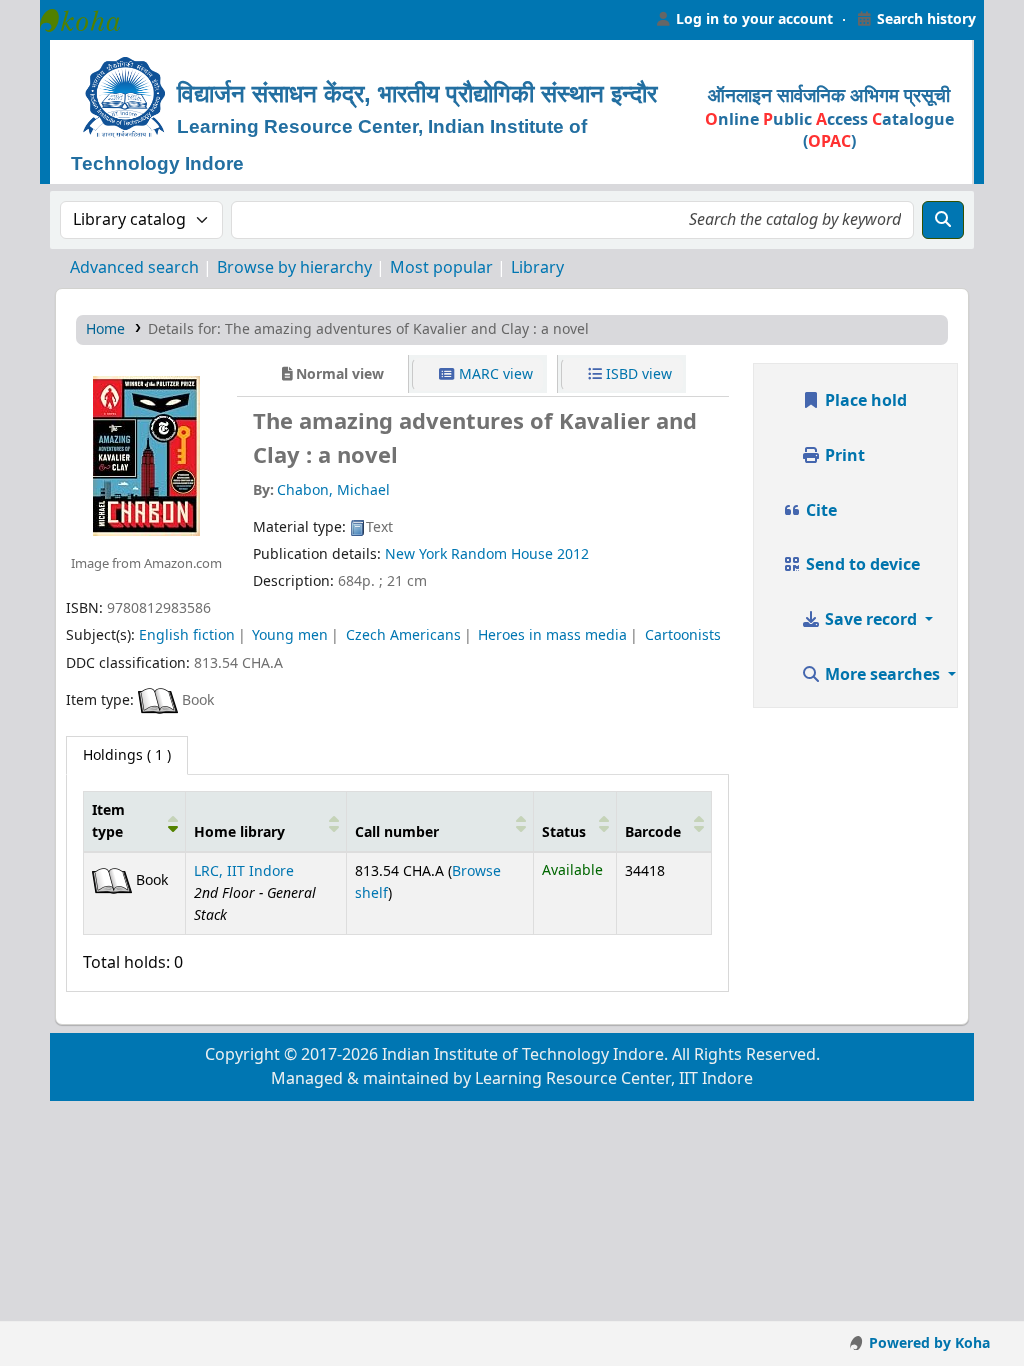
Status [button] (564, 832)
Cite (819, 511)
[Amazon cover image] (146, 456)
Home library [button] (239, 832)
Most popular (441, 268)
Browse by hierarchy (294, 268)
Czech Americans (403, 635)
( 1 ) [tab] (127, 755)
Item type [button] (108, 821)
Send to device (861, 565)
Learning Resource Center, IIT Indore (90, 20)
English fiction (187, 635)
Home (105, 329)
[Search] (943, 220)
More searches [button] (882, 675)
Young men (290, 635)
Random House (502, 554)
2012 (573, 554)
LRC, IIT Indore (244, 871)
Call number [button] (397, 832)
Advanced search (134, 268)
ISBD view (637, 374)
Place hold (864, 401)
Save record (871, 620)
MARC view (494, 374)
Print (843, 456)
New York (416, 554)
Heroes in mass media (552, 635)
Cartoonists (683, 635)
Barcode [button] (653, 832)
